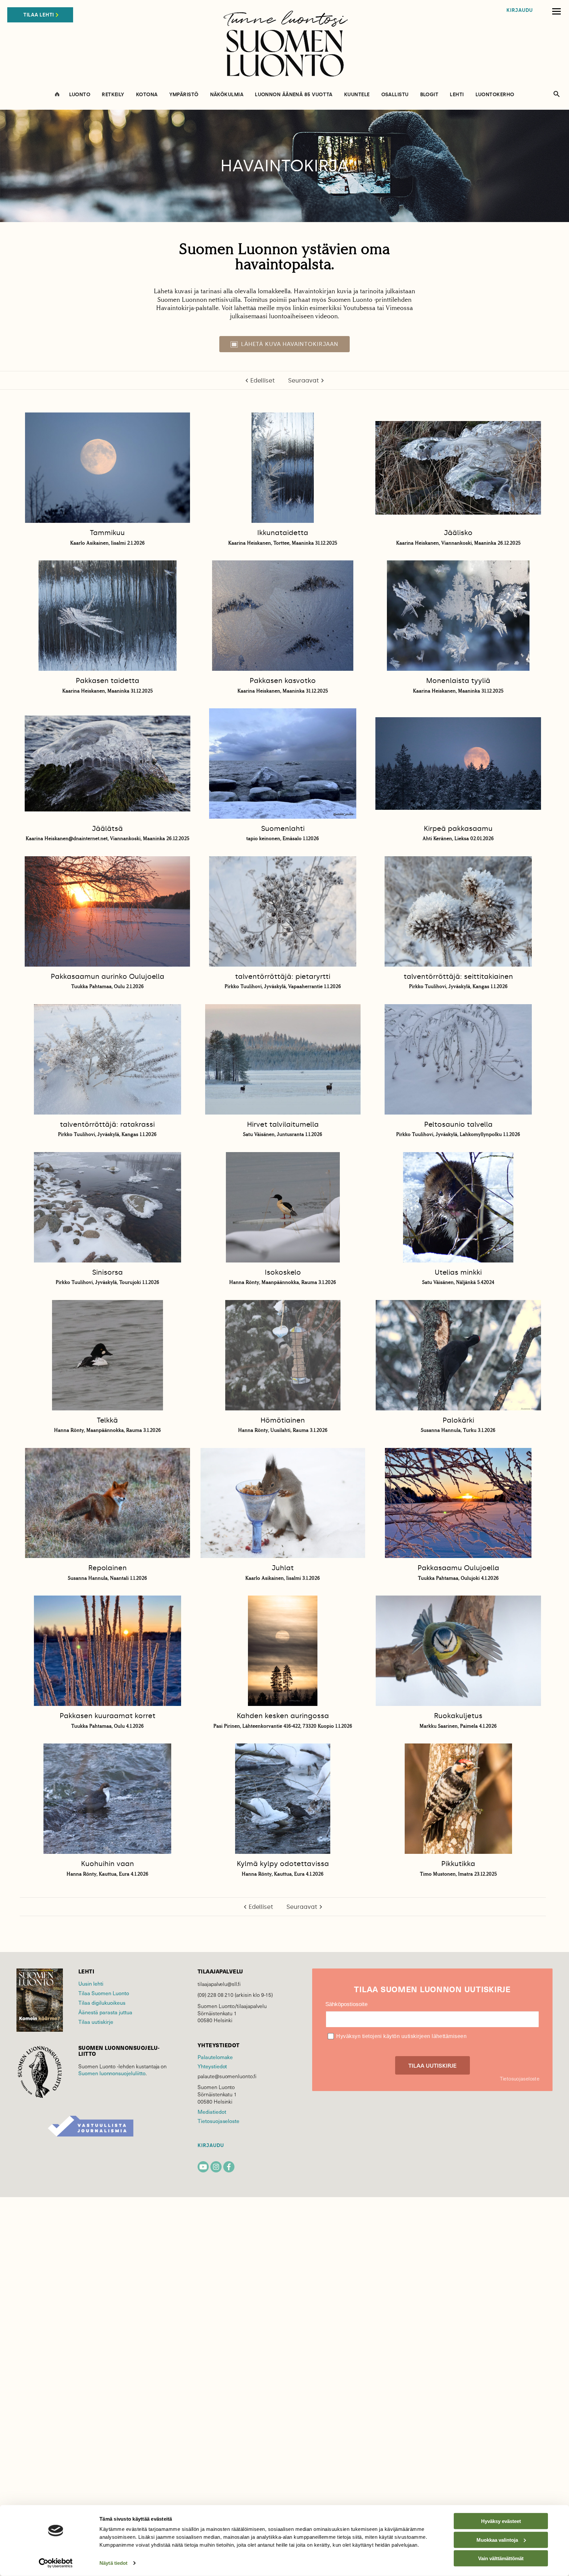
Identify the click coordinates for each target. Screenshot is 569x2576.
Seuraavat (304, 381)
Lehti (457, 95)
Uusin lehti (91, 1983)
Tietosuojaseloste (218, 2121)
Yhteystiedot (212, 2066)
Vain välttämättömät (501, 2558)
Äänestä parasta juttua (105, 2012)
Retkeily (113, 95)
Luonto (80, 95)
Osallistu (395, 95)
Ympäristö (184, 95)
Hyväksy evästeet (501, 2521)
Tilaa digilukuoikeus (102, 2002)
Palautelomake (215, 2057)
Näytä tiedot (113, 2563)
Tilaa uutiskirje (96, 2022)
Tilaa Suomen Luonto (104, 1993)
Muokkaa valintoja (497, 2540)
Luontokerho (495, 95)
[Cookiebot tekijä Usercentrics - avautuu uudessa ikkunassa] (56, 2563)
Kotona (147, 95)
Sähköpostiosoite (346, 2004)
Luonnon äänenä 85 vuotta (294, 95)
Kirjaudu (520, 10)
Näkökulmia (227, 95)
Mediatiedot (212, 2111)
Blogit (429, 95)
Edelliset (263, 381)
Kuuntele (357, 95)
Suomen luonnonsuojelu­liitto (112, 2073)
